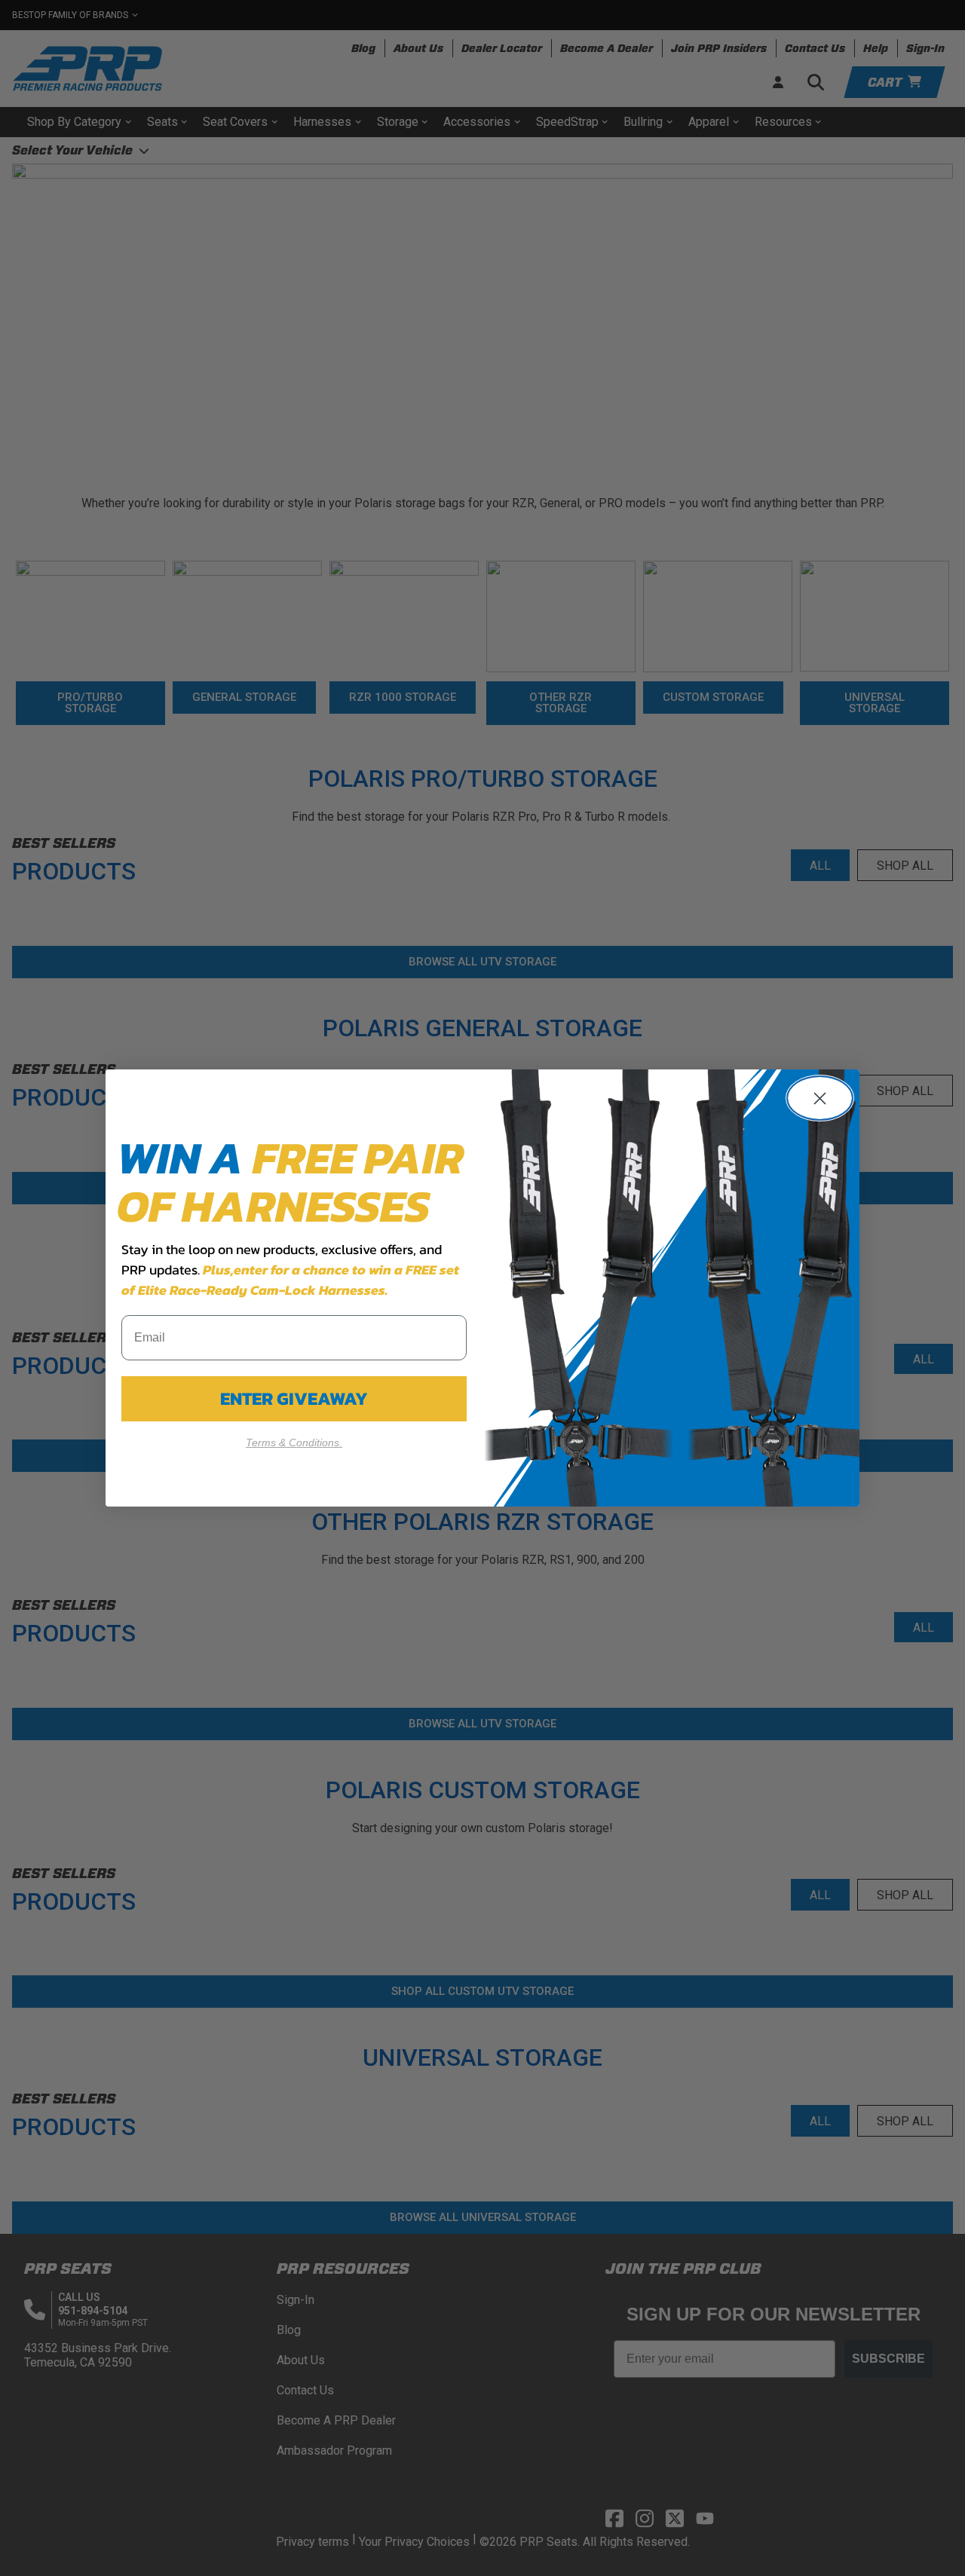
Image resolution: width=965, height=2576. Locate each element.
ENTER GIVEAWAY (294, 1398)
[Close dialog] (820, 1098)
